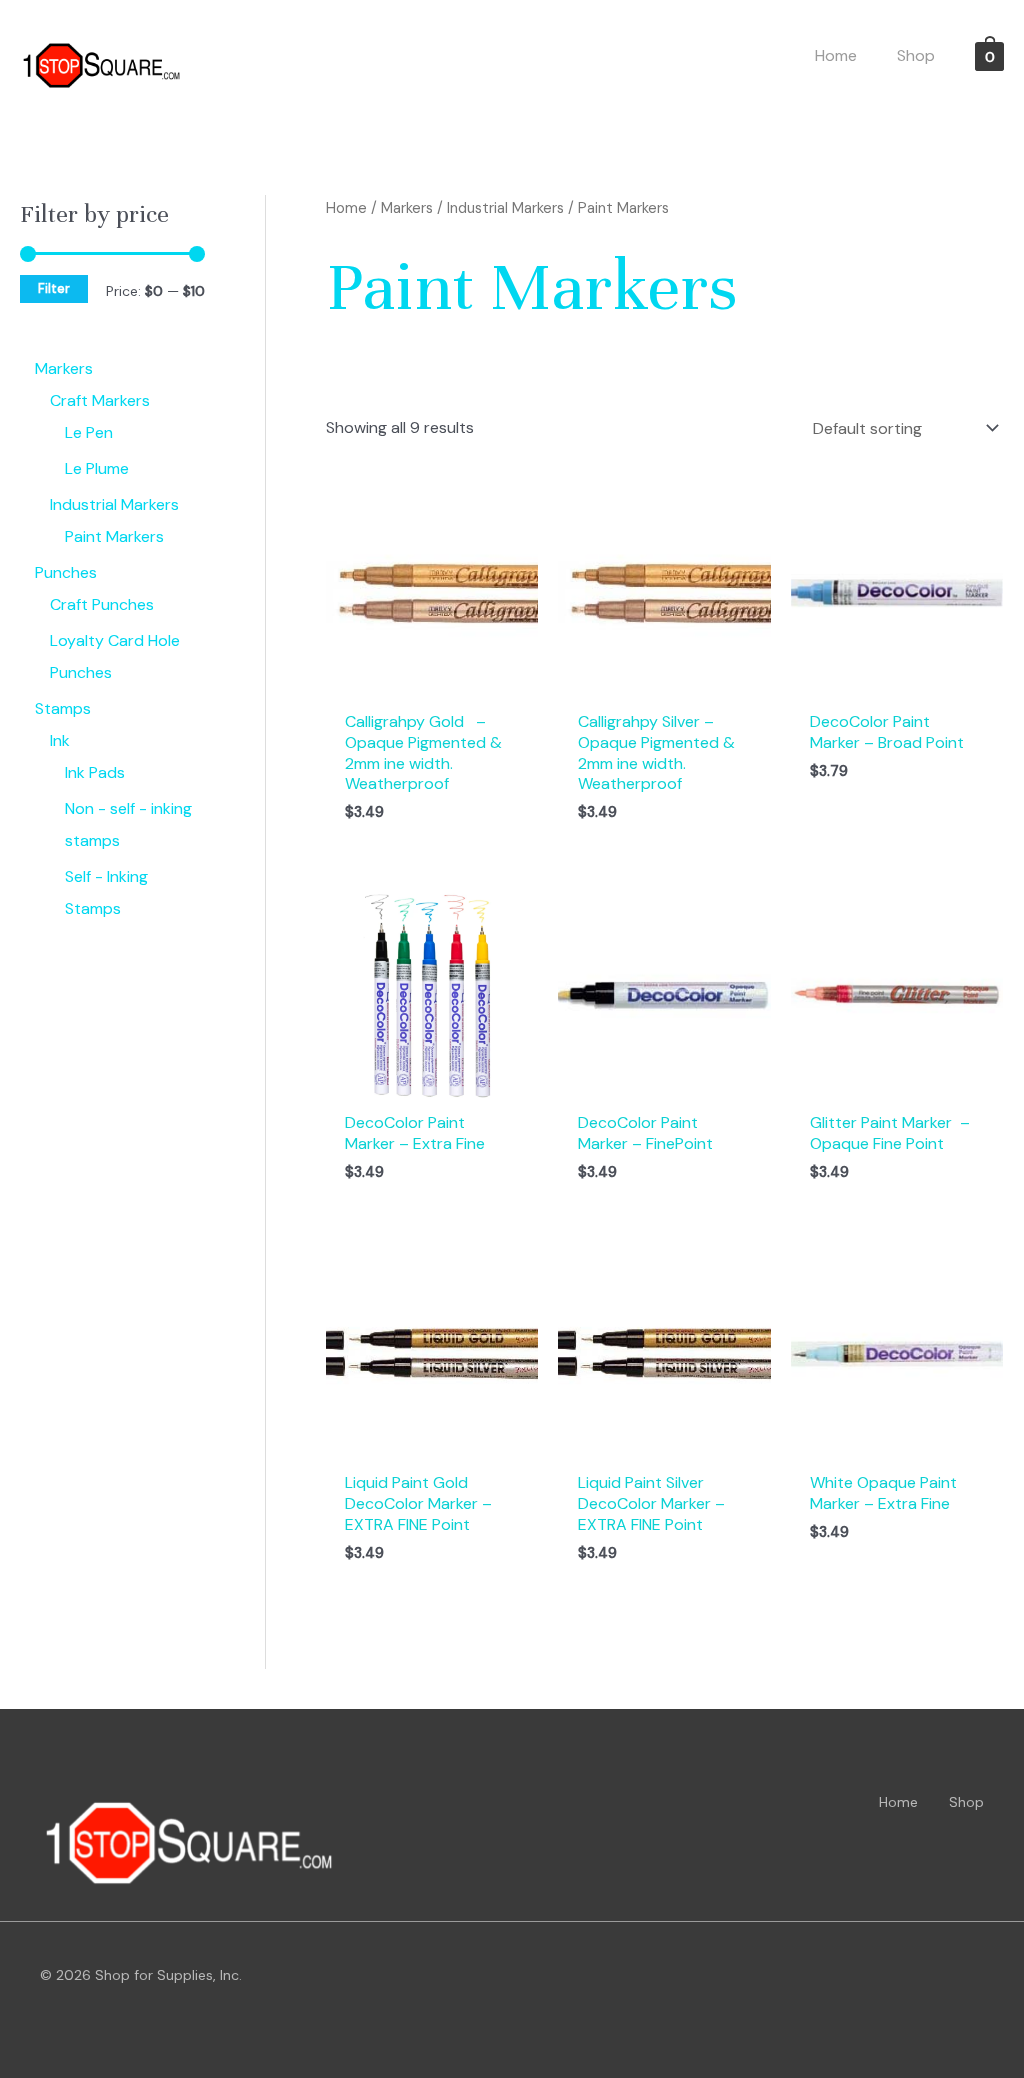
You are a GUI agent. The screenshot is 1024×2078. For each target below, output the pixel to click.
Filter (54, 289)
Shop (966, 1802)
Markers (407, 208)
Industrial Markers (505, 208)
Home (346, 208)
